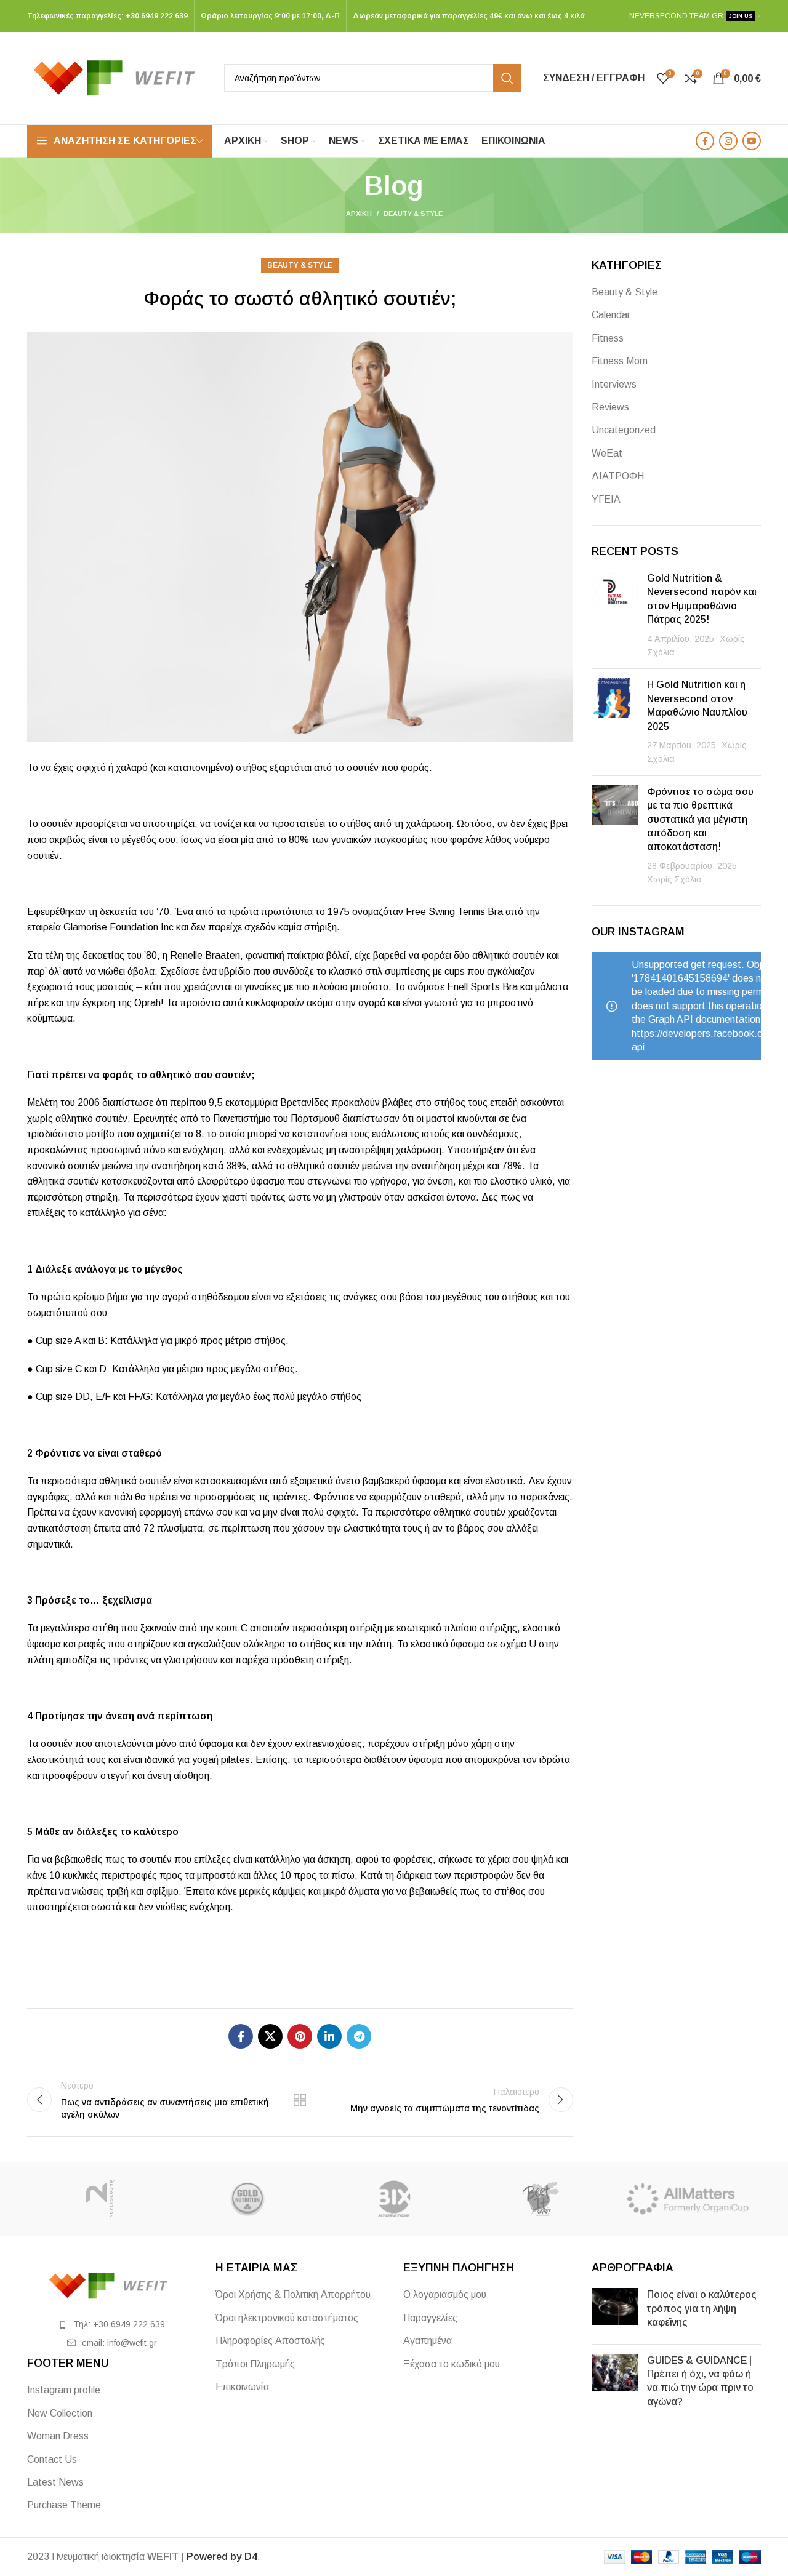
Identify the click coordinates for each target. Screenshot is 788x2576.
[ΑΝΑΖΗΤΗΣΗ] (507, 78)
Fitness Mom (620, 361)
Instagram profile (64, 2390)
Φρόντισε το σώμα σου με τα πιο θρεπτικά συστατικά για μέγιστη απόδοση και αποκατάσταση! (700, 819)
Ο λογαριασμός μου (445, 2294)
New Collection (60, 2413)
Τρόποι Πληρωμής (255, 2364)
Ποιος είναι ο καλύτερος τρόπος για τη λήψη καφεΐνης (702, 2308)
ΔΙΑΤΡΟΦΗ (618, 476)
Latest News (55, 2482)
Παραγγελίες (430, 2318)
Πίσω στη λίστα (300, 2100)
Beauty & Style (413, 214)
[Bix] (394, 2199)
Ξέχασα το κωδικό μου (452, 2364)
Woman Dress (58, 2436)
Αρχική (359, 214)
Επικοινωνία (242, 2387)
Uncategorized (624, 430)
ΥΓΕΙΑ (606, 499)
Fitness (608, 338)
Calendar (611, 315)
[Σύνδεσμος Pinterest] (300, 2036)
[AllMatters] (688, 2199)
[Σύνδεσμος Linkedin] (329, 2036)
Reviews (610, 407)
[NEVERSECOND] (100, 2199)
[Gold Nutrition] (247, 2199)
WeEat (607, 453)
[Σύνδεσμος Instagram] (728, 141)
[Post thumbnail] (615, 615)
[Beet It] (541, 2199)
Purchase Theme (64, 2505)
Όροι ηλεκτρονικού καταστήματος (287, 2318)
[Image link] (112, 2285)
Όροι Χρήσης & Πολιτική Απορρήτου (293, 2294)
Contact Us (52, 2459)
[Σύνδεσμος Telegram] (359, 2036)
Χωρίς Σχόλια (674, 879)
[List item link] (112, 2324)
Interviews (614, 384)
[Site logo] (119, 77)
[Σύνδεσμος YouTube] (752, 141)
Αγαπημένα (428, 2341)
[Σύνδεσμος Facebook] (705, 141)
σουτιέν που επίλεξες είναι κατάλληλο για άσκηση (245, 1859)
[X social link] (270, 2036)
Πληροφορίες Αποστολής (270, 2341)
